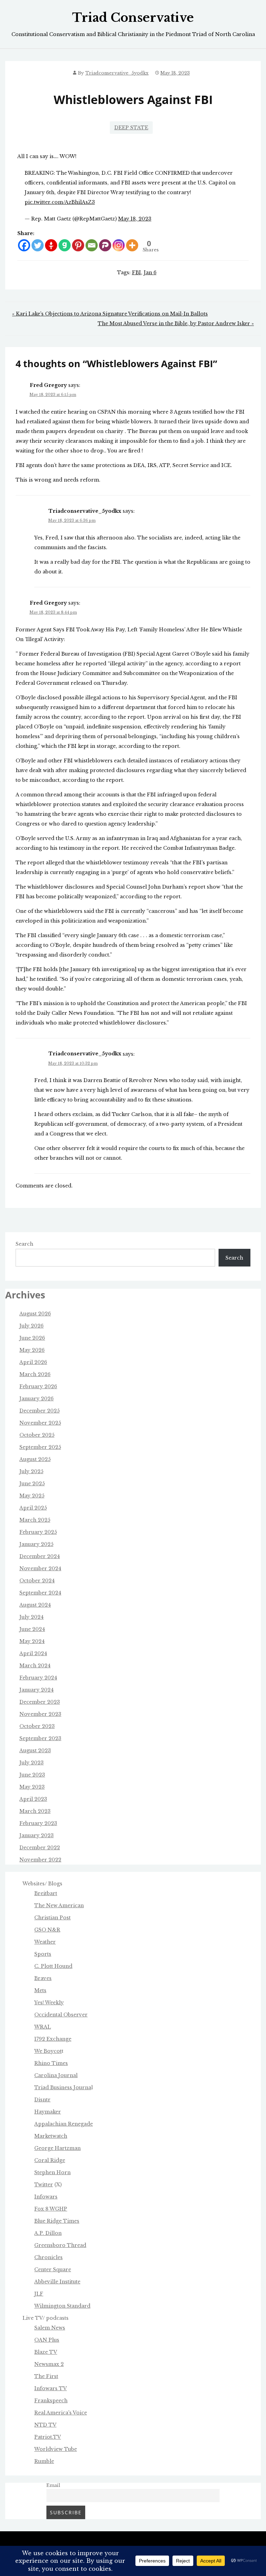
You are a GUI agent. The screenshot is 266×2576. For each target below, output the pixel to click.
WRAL (43, 2027)
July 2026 (32, 1326)
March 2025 (35, 1520)
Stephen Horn (52, 2172)
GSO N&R (47, 1930)
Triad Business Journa (63, 2087)
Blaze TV (46, 2352)
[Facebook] (24, 245)
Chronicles (48, 2257)
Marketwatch (51, 2136)
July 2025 (31, 1471)
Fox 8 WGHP (51, 2209)
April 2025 (33, 1508)
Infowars (46, 2197)
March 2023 (35, 1811)
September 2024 (40, 1593)
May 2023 (32, 1787)
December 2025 (39, 1411)
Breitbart (46, 1893)
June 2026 (32, 1338)
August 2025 (35, 1459)
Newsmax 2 (49, 2364)
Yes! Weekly (49, 2003)
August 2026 (35, 1314)
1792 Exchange (53, 2039)
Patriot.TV (48, 2437)
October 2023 (37, 1726)
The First (46, 2376)
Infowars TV (51, 2388)
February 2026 (38, 1386)
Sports (43, 1954)
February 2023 (38, 1823)
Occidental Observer (61, 2015)
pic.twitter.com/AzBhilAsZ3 (60, 202)
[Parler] (105, 245)
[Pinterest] (78, 245)
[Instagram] (119, 245)
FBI (136, 273)
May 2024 (32, 1641)
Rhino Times (51, 2063)
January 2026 (37, 1399)
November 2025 (40, 1423)
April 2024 (33, 1653)
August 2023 (35, 1751)
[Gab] (65, 245)
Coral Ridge (50, 2160)
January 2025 (36, 1544)
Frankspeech (51, 2401)
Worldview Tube (56, 2449)
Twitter (44, 2185)
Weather (45, 1942)
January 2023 (37, 1835)
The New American (59, 1905)
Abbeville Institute (57, 2282)
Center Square (53, 2270)
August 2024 (35, 1605)
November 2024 (40, 1568)
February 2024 (38, 1678)
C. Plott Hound (53, 1966)
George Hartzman (57, 2148)
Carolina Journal (56, 2075)
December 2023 (40, 1702)
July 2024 (32, 1617)
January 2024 (37, 1690)
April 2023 (33, 1799)
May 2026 (32, 1350)
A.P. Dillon (48, 2233)
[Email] (92, 245)
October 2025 (37, 1435)
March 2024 (35, 1666)
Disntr (42, 2100)
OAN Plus (47, 2340)
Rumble (44, 2461)
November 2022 (40, 1860)
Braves (43, 1978)
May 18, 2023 (135, 219)
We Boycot (48, 2051)
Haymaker (48, 2112)
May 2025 (32, 1496)
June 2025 (32, 1484)
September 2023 (40, 1738)
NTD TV (45, 2425)
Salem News (50, 2328)
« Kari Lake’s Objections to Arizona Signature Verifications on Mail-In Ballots (110, 314)
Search (24, 1244)
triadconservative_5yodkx (117, 73)
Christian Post (52, 1918)
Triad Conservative (133, 18)
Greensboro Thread (60, 2245)
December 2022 (40, 1848)
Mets (40, 1990)
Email (53, 2485)
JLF (39, 2294)
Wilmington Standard (62, 2306)
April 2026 (33, 1362)
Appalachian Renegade (64, 2124)
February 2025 (38, 1532)
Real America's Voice (61, 2413)
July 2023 (32, 1763)
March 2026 (35, 1374)
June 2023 (32, 1775)
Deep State (131, 128)
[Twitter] (38, 245)
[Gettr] (51, 245)
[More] (132, 245)
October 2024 (37, 1581)
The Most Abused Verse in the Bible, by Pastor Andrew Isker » (176, 323)
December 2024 (40, 1556)
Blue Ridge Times (57, 2221)
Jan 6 (150, 273)
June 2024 (32, 1629)
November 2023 (40, 1714)
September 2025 (40, 1447)
